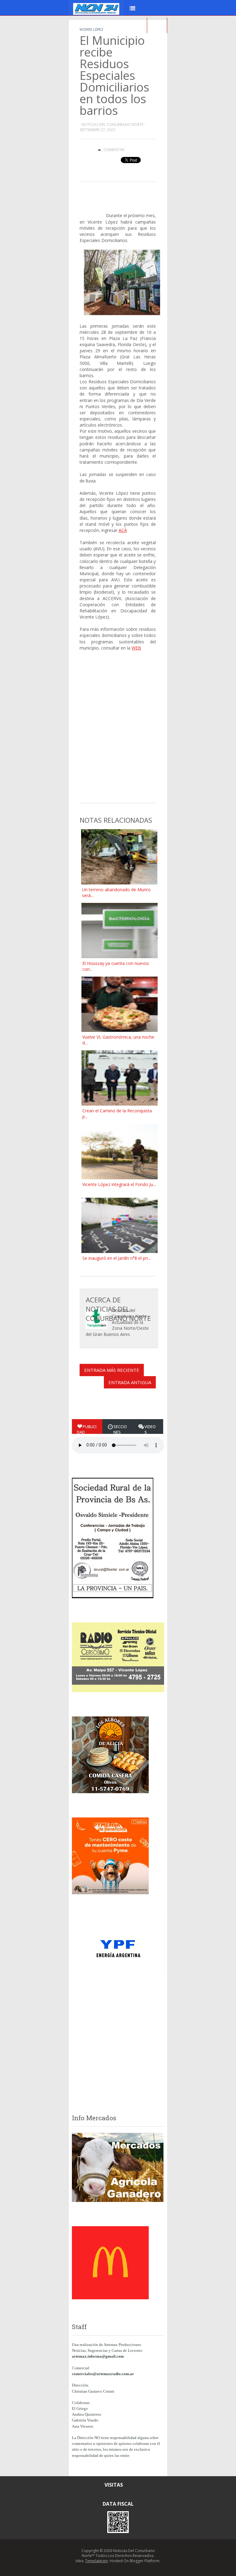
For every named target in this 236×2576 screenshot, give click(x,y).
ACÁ (123, 530)
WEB (136, 648)
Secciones (120, 1429)
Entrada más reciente (112, 1370)
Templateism (96, 2561)
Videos (150, 1429)
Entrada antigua (130, 1382)
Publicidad (87, 1429)
